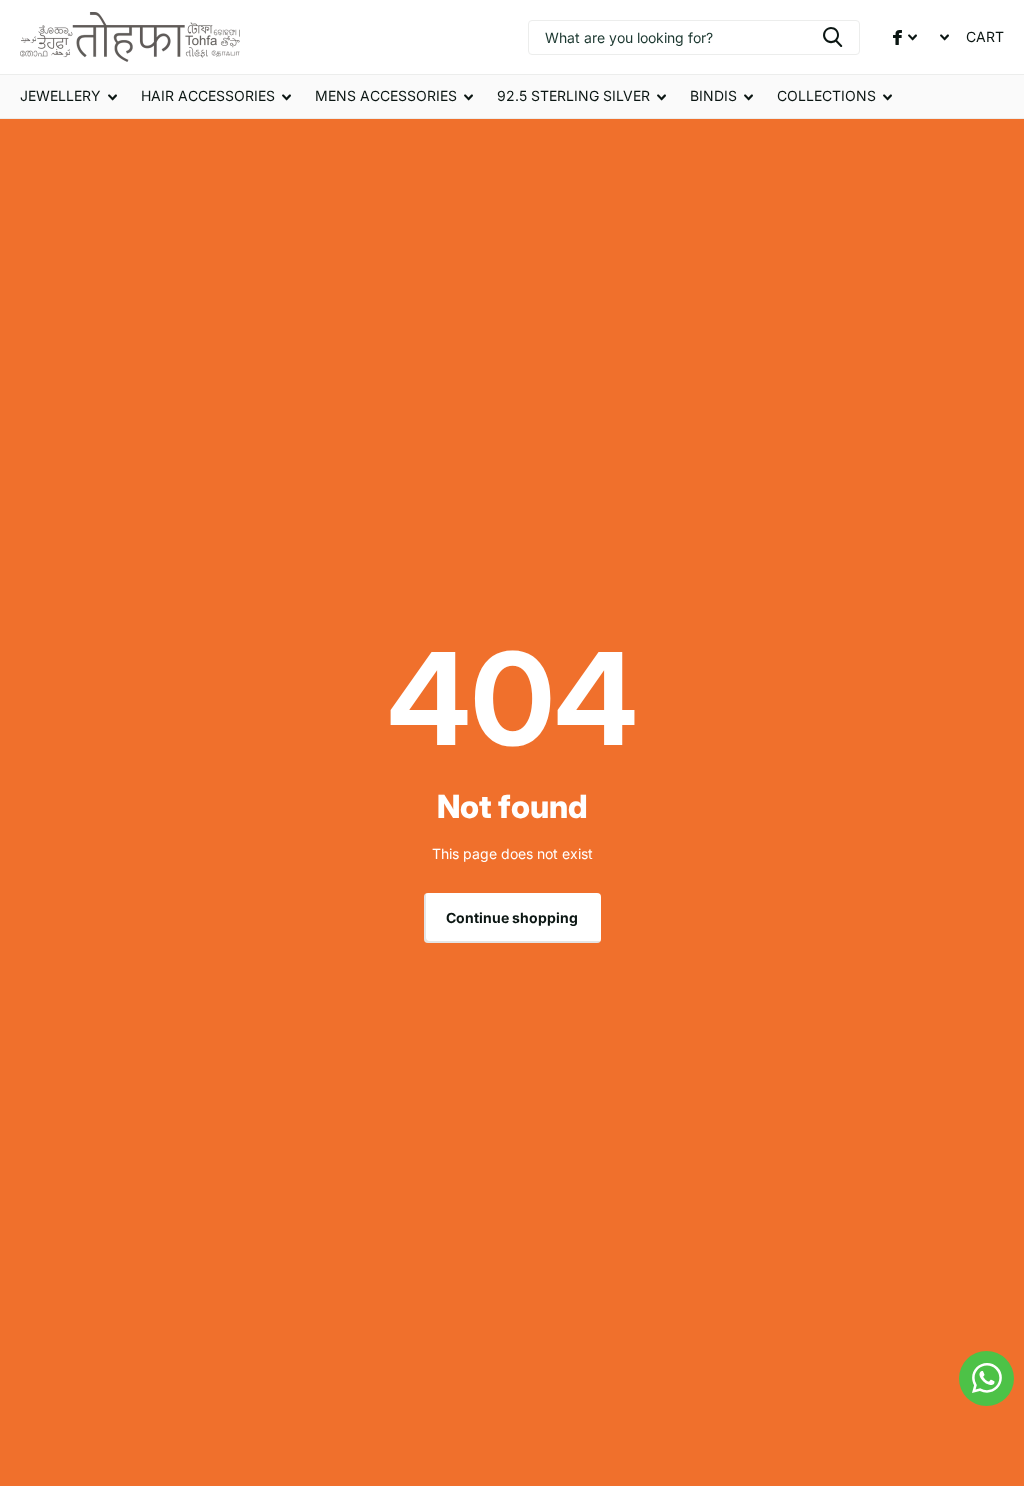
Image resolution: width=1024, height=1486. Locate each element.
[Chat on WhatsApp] (986, 1378)
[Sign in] (942, 37)
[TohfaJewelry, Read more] (905, 37)
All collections (68, 97)
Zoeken (832, 37)
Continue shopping (512, 917)
